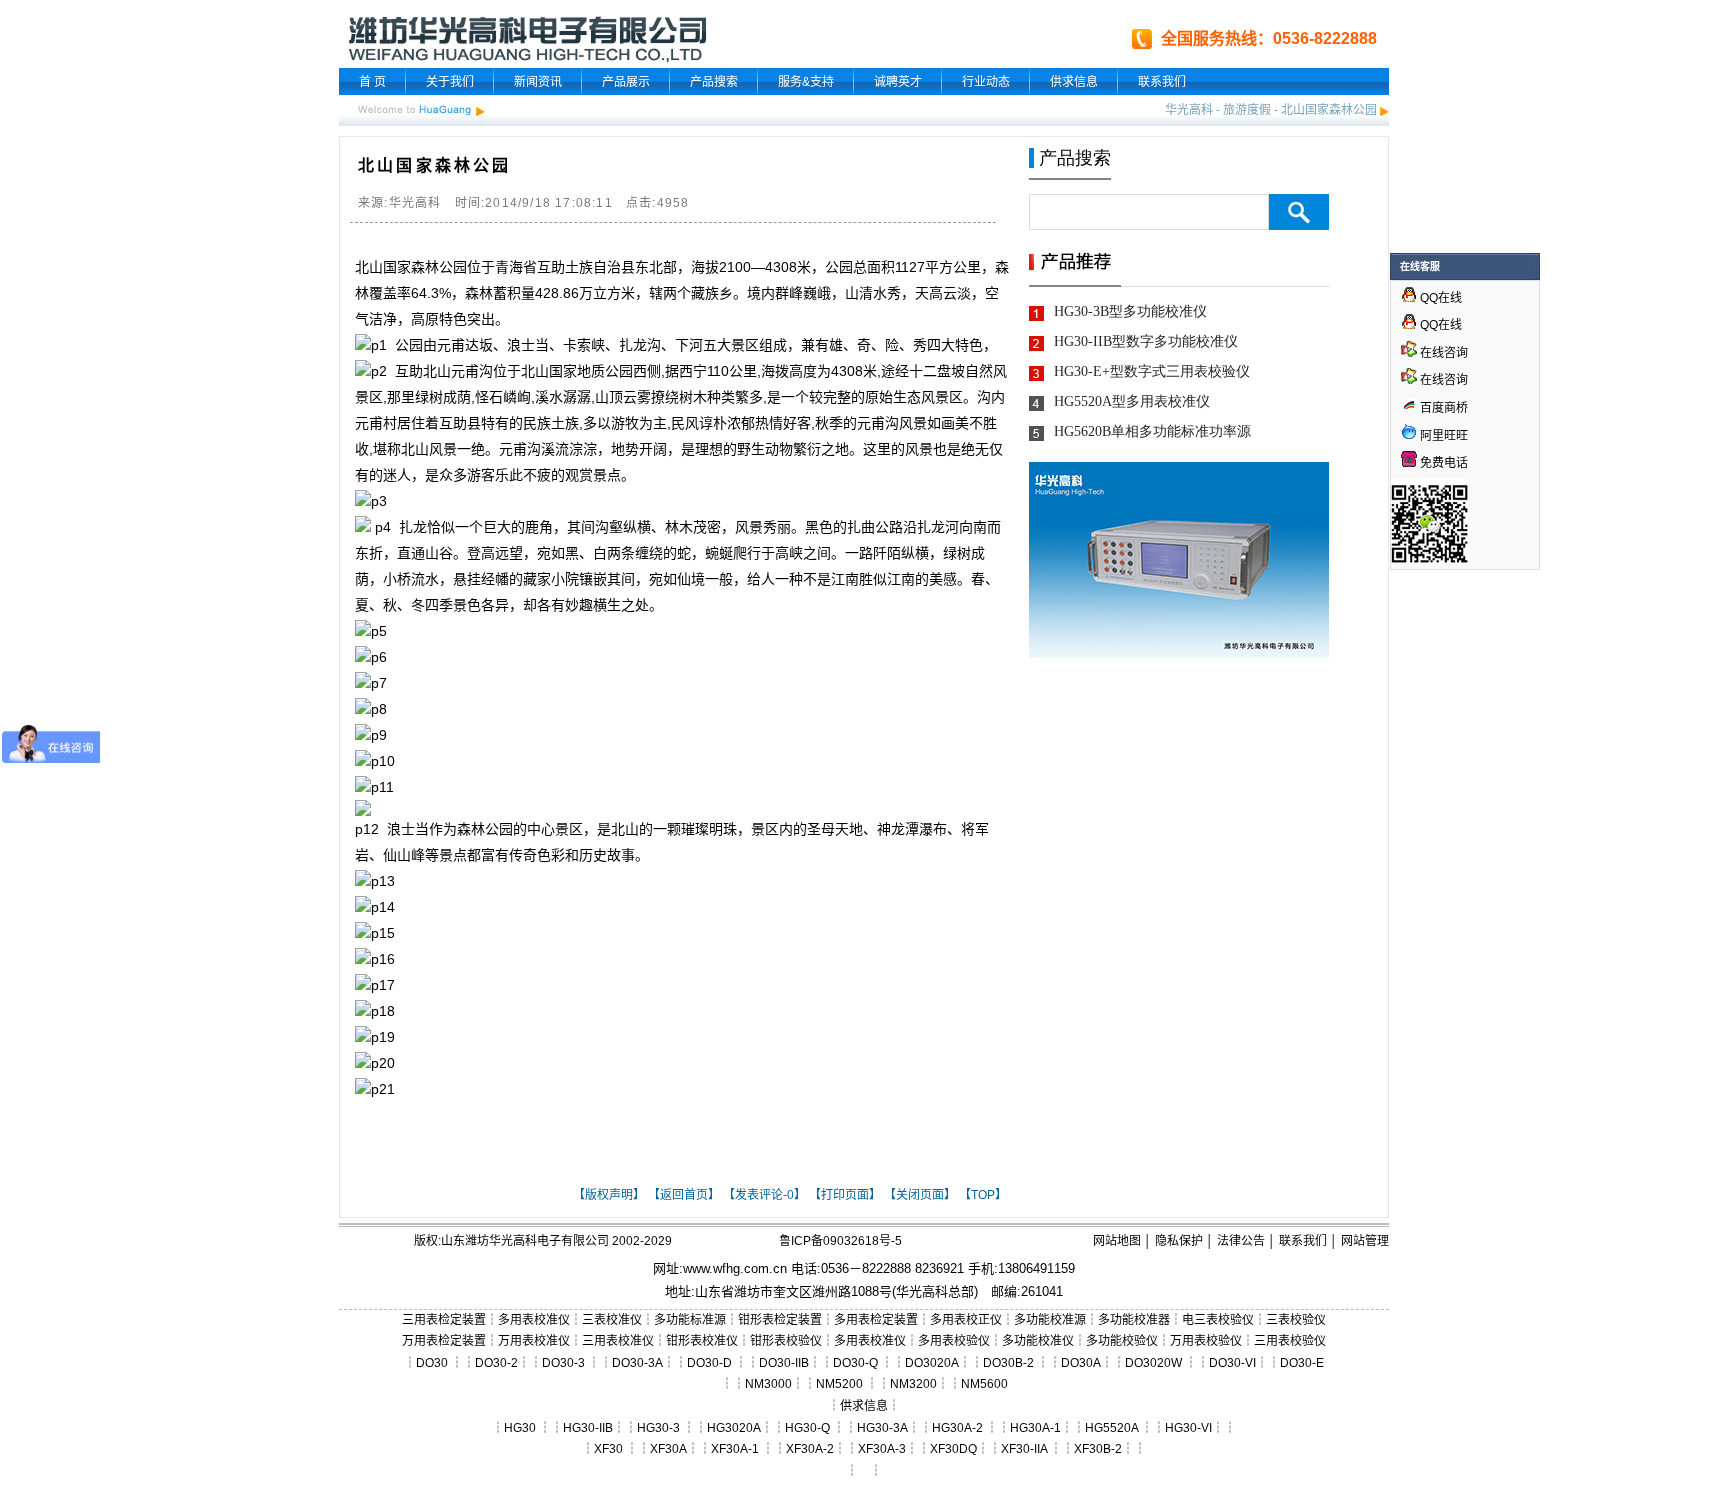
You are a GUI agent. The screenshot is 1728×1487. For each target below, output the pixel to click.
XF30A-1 (735, 1449)
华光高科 (1189, 110)
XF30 (608, 1449)
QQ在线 (1439, 298)
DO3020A (932, 1363)
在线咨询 (1442, 353)
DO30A (1081, 1363)
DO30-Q (855, 1363)
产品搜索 (714, 82)
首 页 (372, 82)
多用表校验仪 (954, 1341)
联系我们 (1162, 82)
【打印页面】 (845, 1195)
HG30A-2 (957, 1428)
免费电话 (1442, 463)
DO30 (432, 1363)
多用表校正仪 (966, 1320)
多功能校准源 (1050, 1320)
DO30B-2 (1008, 1363)
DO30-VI (1232, 1363)
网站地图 (1117, 1241)
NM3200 (913, 1384)
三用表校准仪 (618, 1341)
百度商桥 (1442, 408)
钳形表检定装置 (780, 1320)
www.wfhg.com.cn (735, 1268)
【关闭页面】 (920, 1195)
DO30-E (1302, 1363)
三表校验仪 (1296, 1320)
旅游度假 (1247, 110)
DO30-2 (496, 1363)
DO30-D (709, 1363)
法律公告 (1241, 1241)
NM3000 (768, 1384)
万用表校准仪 (534, 1341)
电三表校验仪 (1218, 1320)
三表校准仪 (612, 1320)
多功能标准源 (690, 1320)
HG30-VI (1188, 1428)
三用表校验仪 (1290, 1341)
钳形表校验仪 (786, 1341)
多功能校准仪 (1038, 1341)
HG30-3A (882, 1428)
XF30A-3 (882, 1449)
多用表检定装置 (876, 1320)
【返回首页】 (684, 1195)
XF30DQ (953, 1449)
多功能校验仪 (1122, 1341)
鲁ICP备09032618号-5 (840, 1241)
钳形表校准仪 (702, 1341)
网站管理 (1365, 1241)
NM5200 (839, 1384)
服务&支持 (806, 82)
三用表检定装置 (444, 1320)
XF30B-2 (1098, 1449)
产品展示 (626, 82)
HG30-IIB (588, 1428)
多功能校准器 (1134, 1320)
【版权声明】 (609, 1195)
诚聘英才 (898, 82)
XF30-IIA (1024, 1449)
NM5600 (984, 1384)
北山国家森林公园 (1329, 110)
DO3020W (1153, 1363)
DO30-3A (637, 1363)
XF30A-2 (810, 1449)
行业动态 (986, 82)
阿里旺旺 (1442, 436)
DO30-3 (563, 1363)
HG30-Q (807, 1428)
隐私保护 (1179, 1241)
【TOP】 (983, 1195)
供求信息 (1074, 82)
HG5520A (1111, 1428)
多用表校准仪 (534, 1320)
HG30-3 (658, 1428)
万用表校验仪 (1206, 1341)
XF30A (668, 1449)
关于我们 (450, 82)
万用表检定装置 (444, 1341)
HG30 (520, 1428)
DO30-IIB (784, 1363)
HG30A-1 (1035, 1428)
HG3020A (734, 1428)
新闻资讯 (538, 82)
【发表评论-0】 (764, 1195)
